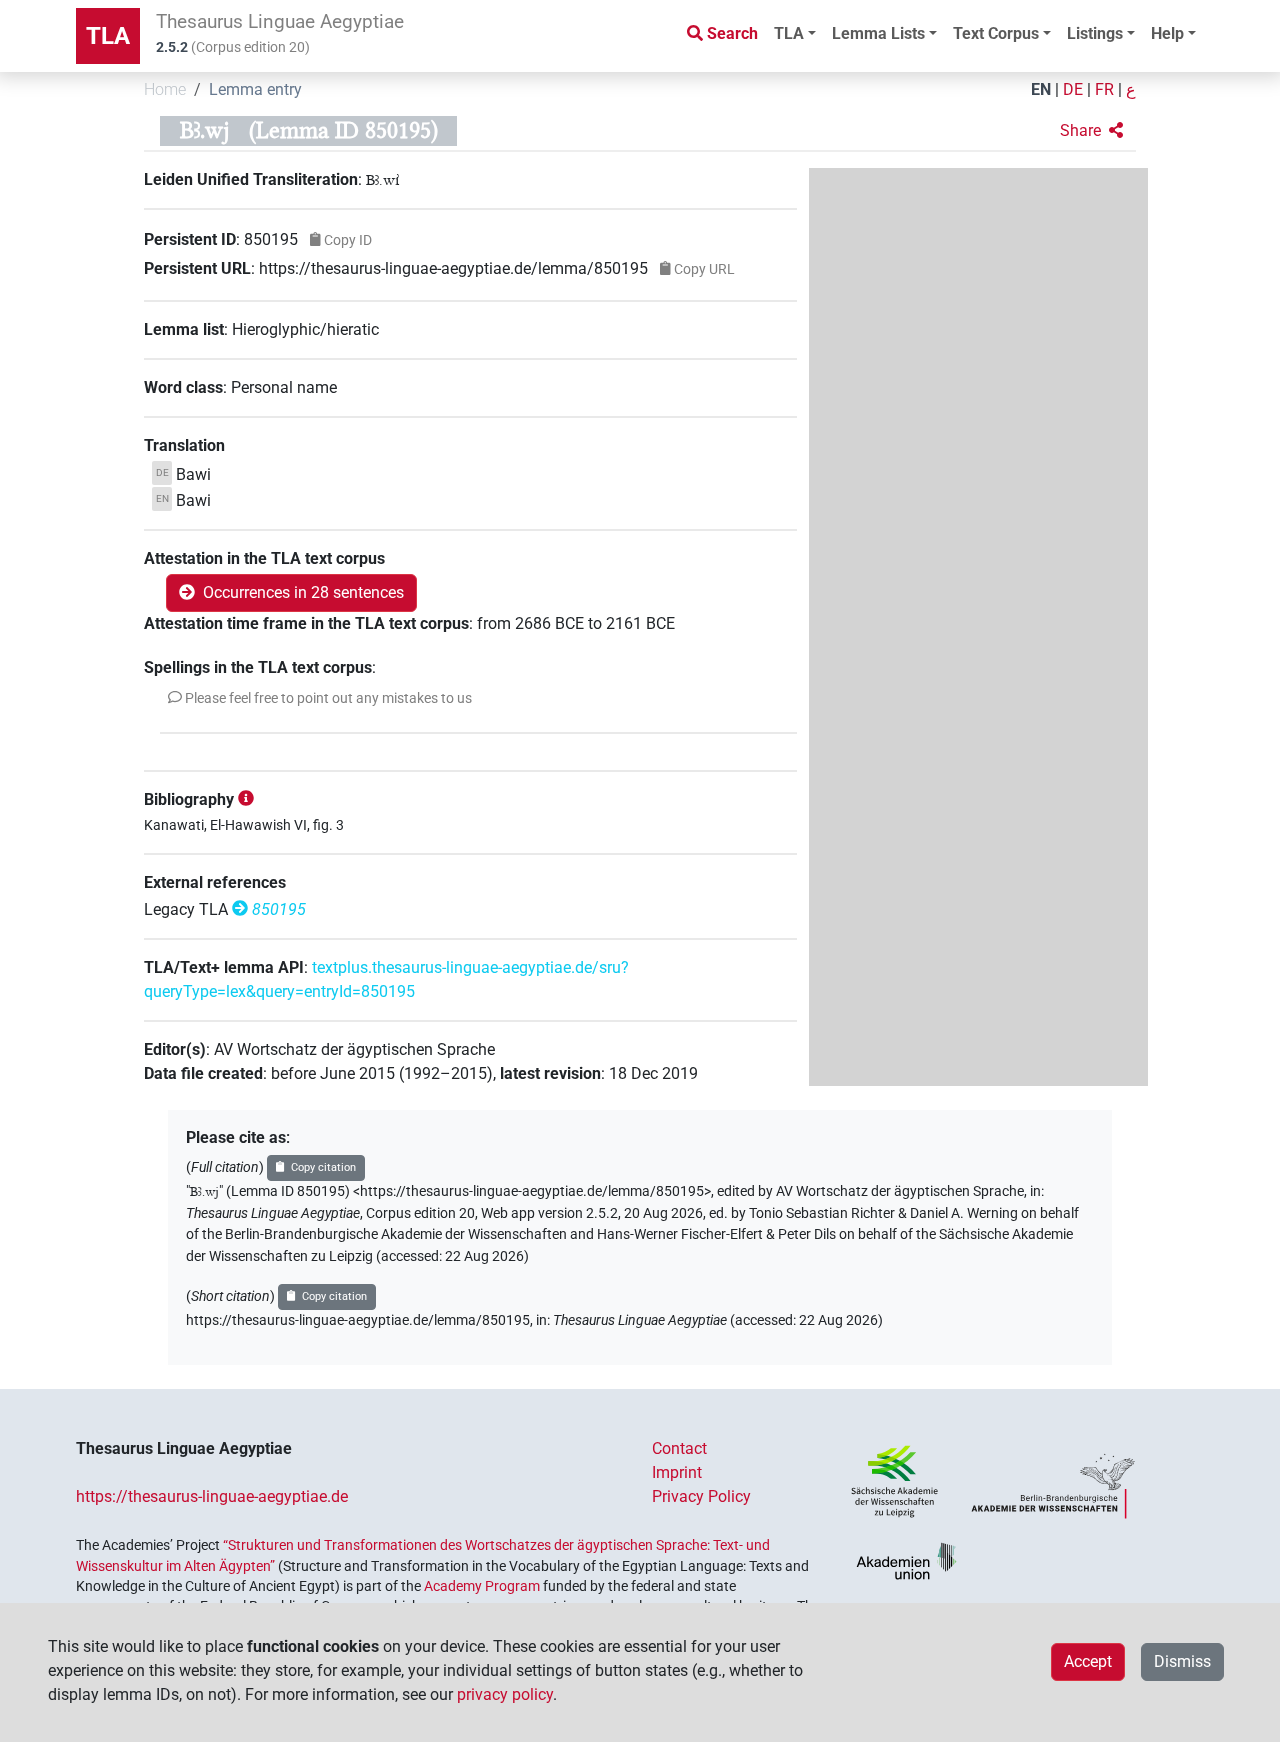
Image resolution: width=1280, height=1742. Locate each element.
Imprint (677, 1472)
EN (1041, 89)
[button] (1091, 131)
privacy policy (505, 1694)
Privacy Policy (701, 1496)
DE (1073, 89)
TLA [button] (789, 33)
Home (165, 89)
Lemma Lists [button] (878, 33)
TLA (108, 36)
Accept (1088, 1661)
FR (1104, 89)
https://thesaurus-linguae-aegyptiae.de (212, 1496)
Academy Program (482, 1586)
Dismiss (1182, 1661)
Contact (679, 1448)
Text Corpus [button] (996, 33)
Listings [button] (1095, 33)
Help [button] (1167, 33)
